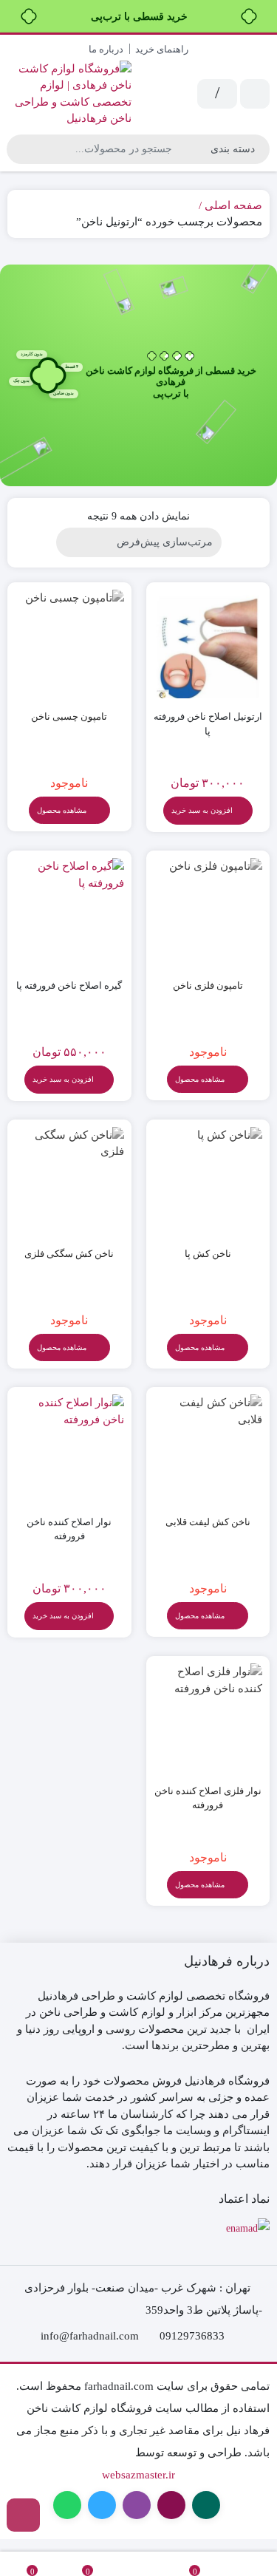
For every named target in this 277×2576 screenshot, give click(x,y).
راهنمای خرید (162, 49)
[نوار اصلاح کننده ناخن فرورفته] (69, 1449)
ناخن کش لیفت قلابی (208, 1522)
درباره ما (106, 49)
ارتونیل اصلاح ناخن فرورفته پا (208, 724)
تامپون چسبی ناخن (69, 716)
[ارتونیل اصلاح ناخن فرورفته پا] (208, 644)
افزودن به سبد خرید (202, 810)
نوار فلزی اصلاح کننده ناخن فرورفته (208, 1798)
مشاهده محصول (63, 810)
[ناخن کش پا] (208, 1182)
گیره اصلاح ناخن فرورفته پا (69, 985)
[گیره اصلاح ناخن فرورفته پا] (69, 913)
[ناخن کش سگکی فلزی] (69, 1182)
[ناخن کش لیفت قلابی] (208, 1449)
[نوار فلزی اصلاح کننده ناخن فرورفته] (208, 1718)
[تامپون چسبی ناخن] (69, 644)
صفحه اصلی (233, 205)
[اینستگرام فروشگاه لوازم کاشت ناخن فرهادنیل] (23, 2515)
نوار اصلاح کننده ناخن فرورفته (69, 1529)
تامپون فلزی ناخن (208, 985)
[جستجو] (20, 149)
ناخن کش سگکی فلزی (69, 1254)
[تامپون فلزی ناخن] (208, 913)
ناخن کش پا (208, 1254)
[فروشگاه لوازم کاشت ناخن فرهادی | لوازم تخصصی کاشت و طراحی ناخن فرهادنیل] (69, 94)
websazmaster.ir (138, 2475)
